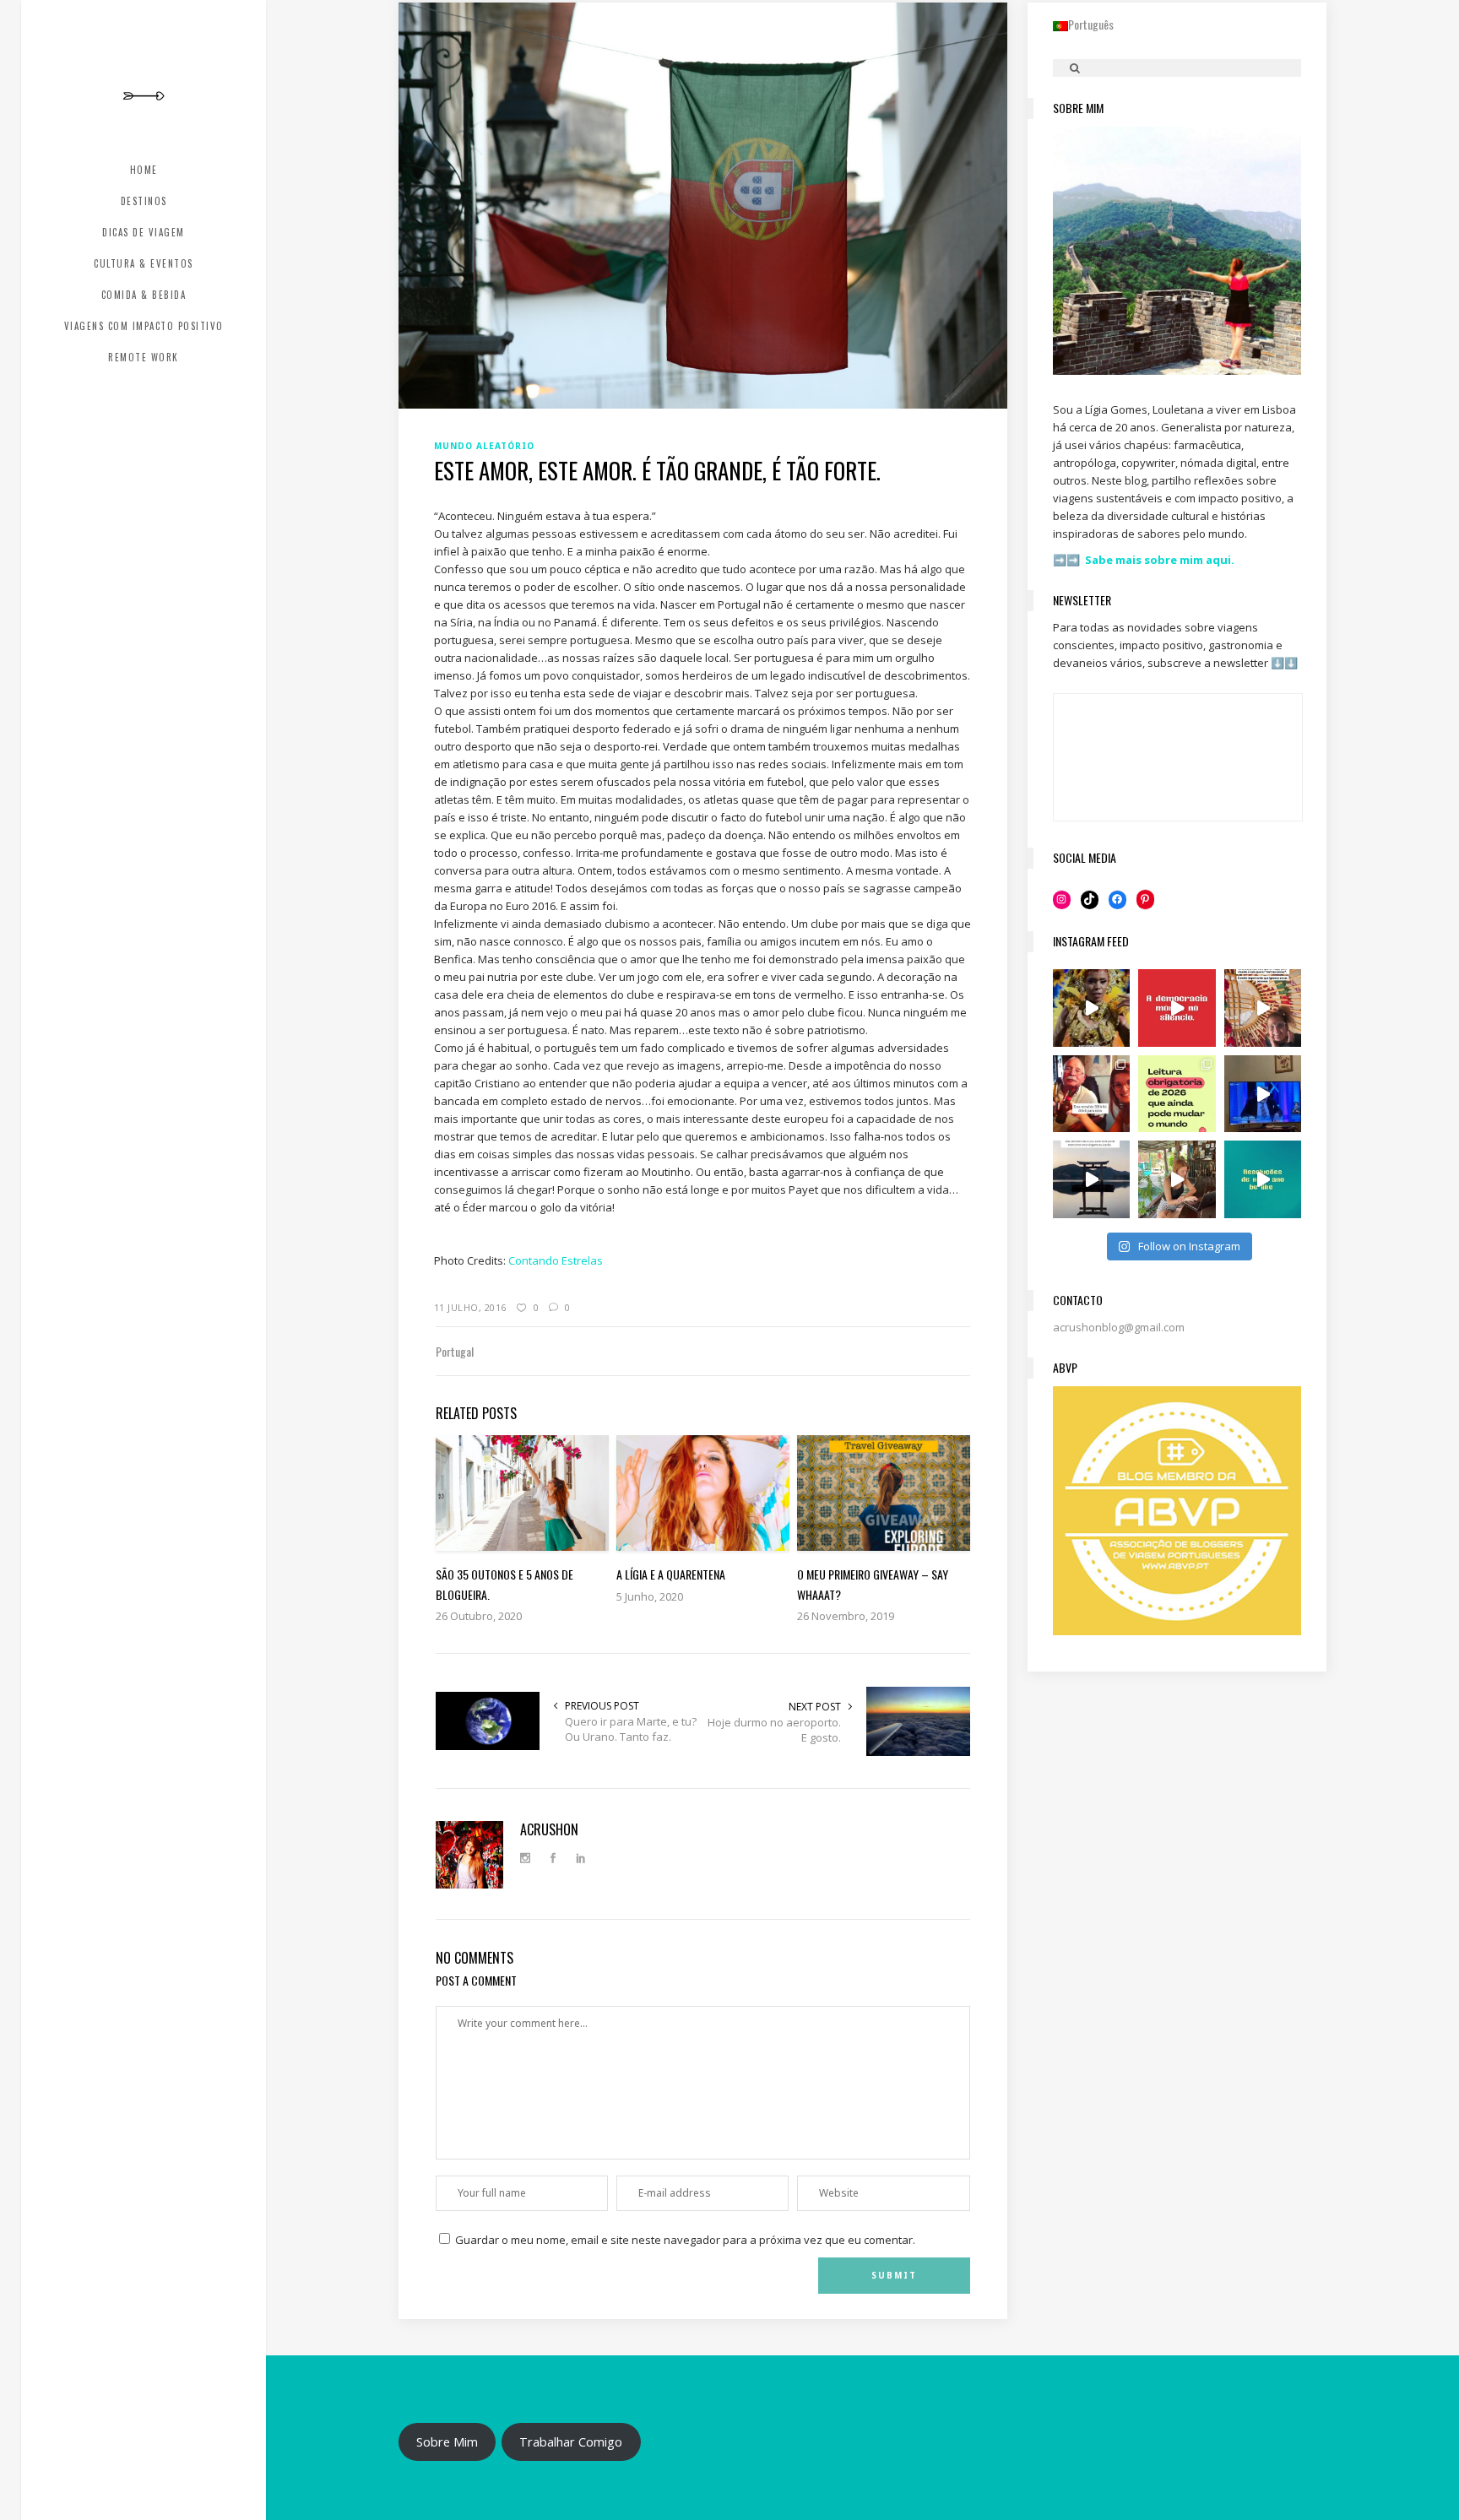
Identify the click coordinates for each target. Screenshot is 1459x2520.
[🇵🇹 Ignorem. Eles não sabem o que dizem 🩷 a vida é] (1263, 1008)
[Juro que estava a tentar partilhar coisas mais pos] (1177, 1008)
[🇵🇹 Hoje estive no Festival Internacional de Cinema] (1177, 1094)
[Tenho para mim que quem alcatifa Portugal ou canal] (1263, 1094)
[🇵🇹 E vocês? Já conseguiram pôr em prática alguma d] (1263, 1179)
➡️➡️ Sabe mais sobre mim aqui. (1144, 560)
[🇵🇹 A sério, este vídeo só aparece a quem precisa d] (1092, 1179)
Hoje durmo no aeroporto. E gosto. (774, 1730)
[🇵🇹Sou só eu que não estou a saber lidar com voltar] (1177, 1179)
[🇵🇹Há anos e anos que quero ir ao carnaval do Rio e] (1092, 1008)
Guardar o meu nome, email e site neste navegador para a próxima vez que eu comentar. (685, 2240)
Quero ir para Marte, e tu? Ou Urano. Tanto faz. (631, 1729)
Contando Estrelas (556, 1260)
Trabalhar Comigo (571, 2441)
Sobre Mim (447, 2441)
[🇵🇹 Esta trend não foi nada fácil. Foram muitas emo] (1092, 1094)
